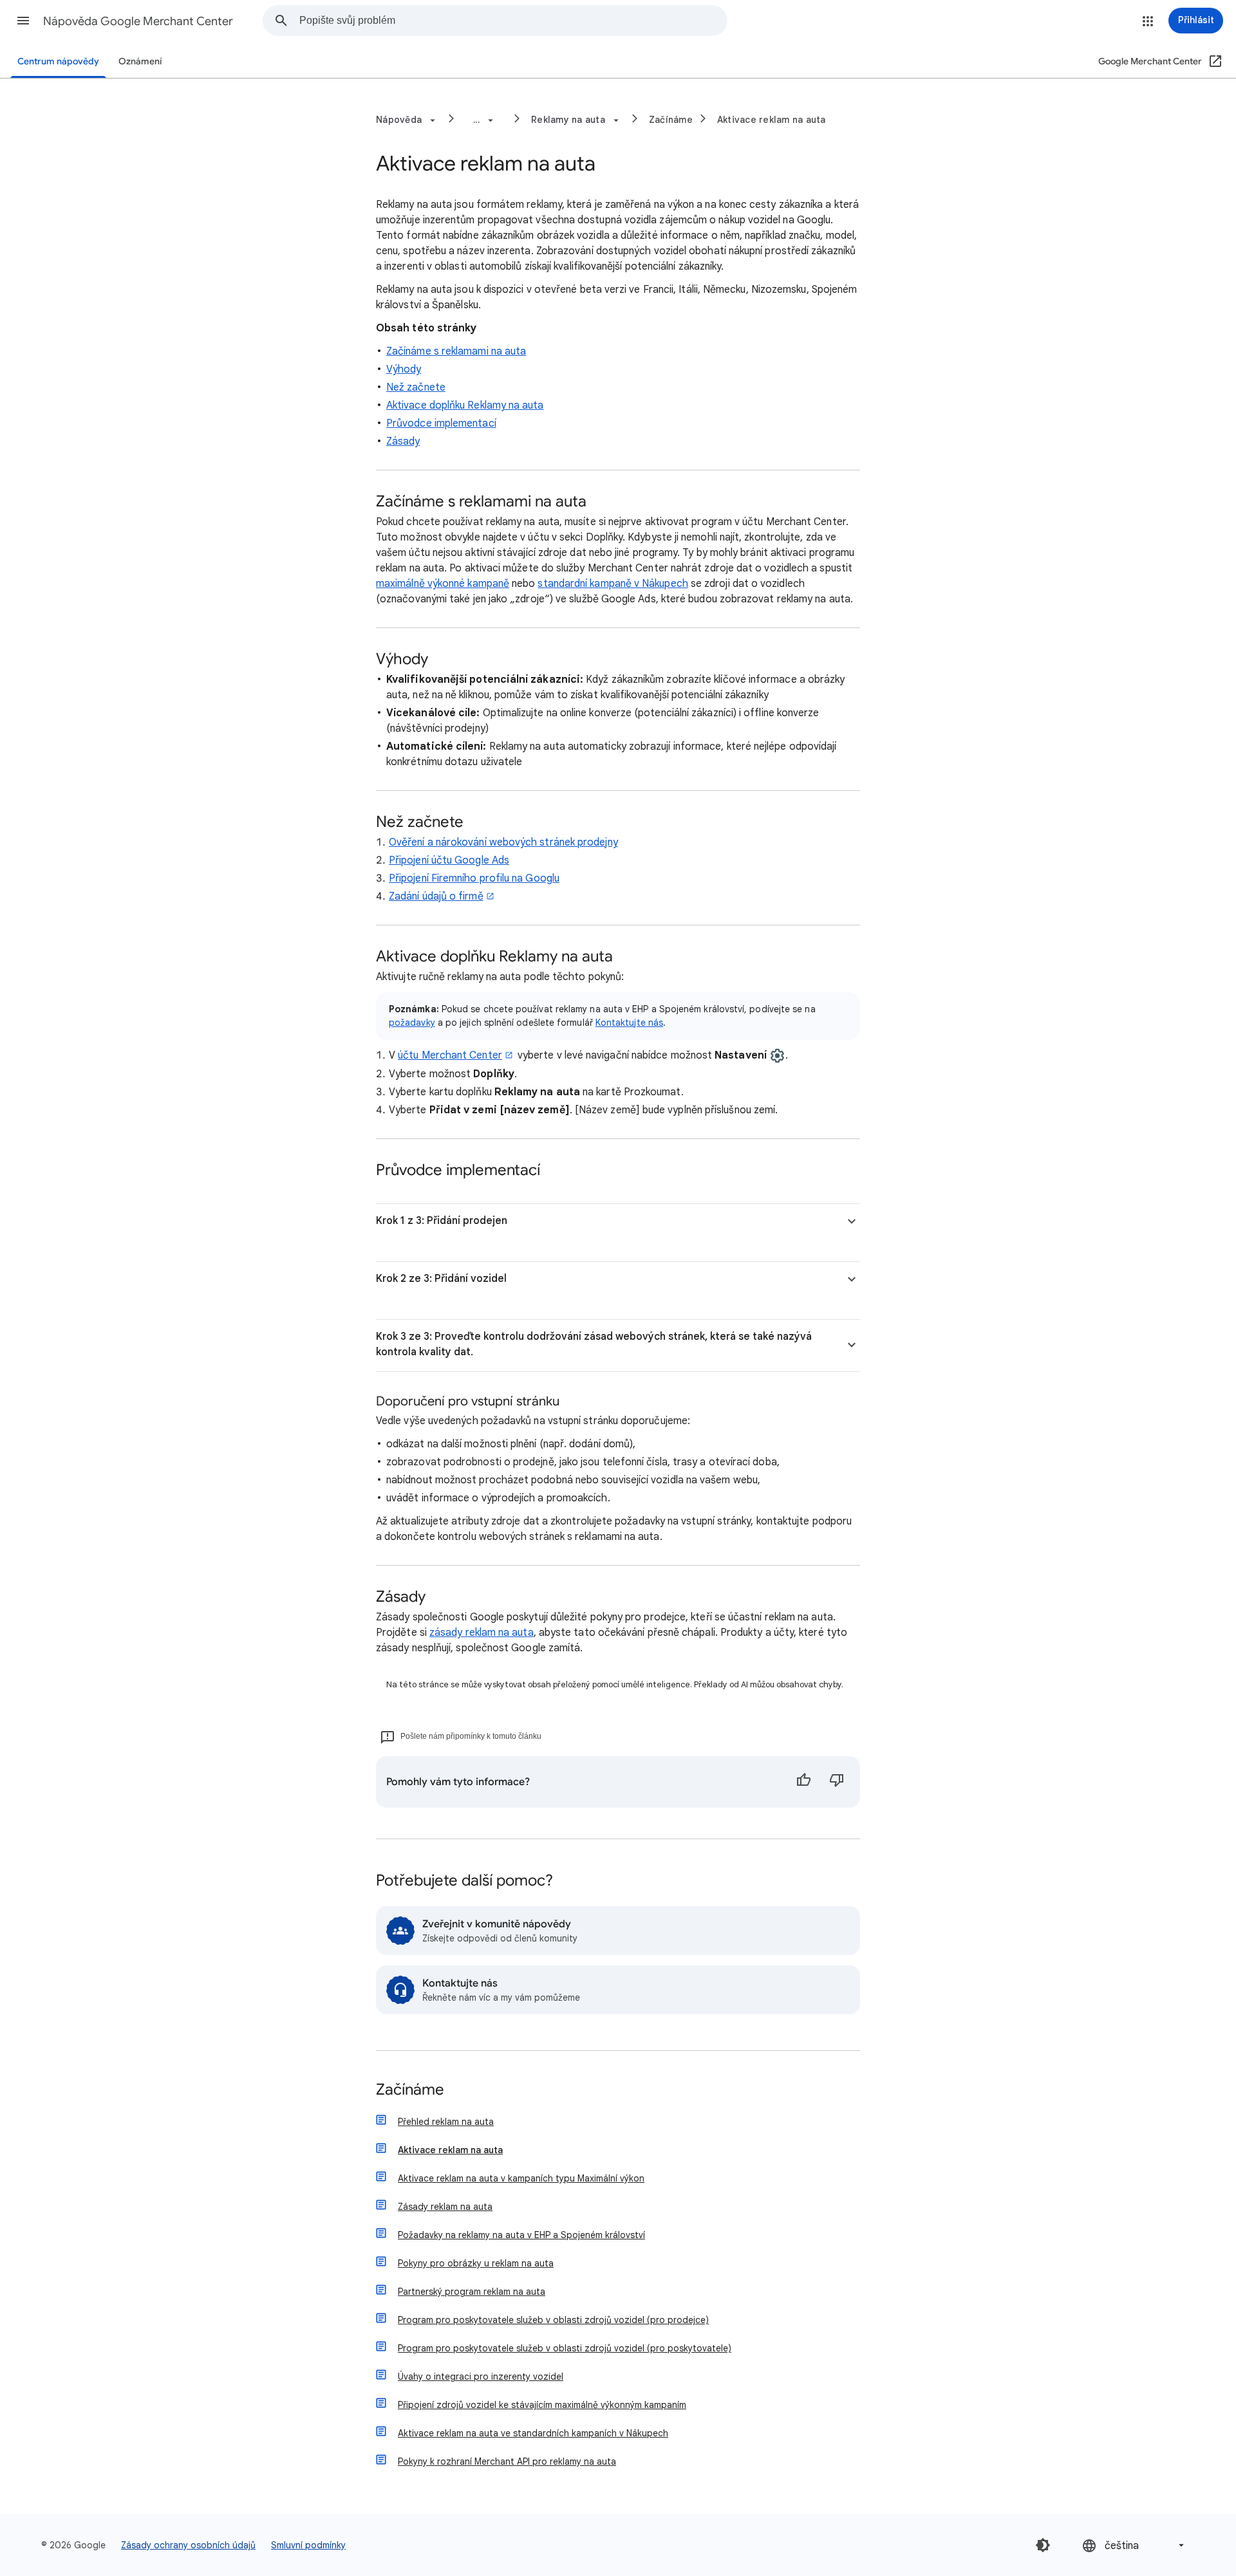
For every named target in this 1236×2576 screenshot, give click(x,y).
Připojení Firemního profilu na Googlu (474, 878)
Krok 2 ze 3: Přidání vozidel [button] (441, 1279)
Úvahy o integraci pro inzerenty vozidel (481, 2377)
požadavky (412, 1023)
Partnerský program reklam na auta (472, 2292)
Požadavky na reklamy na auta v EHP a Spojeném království (521, 2235)
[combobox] (513, 21)
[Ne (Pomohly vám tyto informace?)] (837, 1782)
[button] (23, 21)
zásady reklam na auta (482, 1633)
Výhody (404, 369)
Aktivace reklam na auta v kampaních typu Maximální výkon (521, 2178)
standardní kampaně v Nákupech (613, 584)
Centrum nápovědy (58, 61)
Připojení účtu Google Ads (449, 860)
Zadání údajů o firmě (436, 896)
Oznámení (140, 61)
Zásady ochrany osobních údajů (188, 2545)
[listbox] (1134, 2545)
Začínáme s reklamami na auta (456, 351)
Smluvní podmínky (308, 2545)
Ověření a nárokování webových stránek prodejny (503, 842)
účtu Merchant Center (450, 1055)
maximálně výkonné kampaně (443, 584)
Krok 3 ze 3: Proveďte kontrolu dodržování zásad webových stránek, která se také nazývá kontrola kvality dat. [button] (594, 1344)
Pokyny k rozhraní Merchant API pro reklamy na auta (507, 2461)
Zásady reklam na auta (445, 2207)
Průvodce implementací (441, 423)
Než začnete (416, 387)
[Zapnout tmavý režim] (1043, 2545)
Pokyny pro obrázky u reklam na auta (476, 2263)
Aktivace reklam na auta (772, 120)
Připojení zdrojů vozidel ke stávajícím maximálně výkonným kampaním (542, 2405)
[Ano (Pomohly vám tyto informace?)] (803, 1782)
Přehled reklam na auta (446, 2122)
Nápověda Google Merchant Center (138, 21)
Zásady (403, 441)
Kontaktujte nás (629, 1023)
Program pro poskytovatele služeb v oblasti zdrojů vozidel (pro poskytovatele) (565, 2348)
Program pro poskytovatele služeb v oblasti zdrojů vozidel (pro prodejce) (553, 2320)
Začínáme (671, 120)
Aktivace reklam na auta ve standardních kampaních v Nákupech (533, 2433)
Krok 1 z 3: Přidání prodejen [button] (442, 1221)
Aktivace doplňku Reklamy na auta (465, 405)
